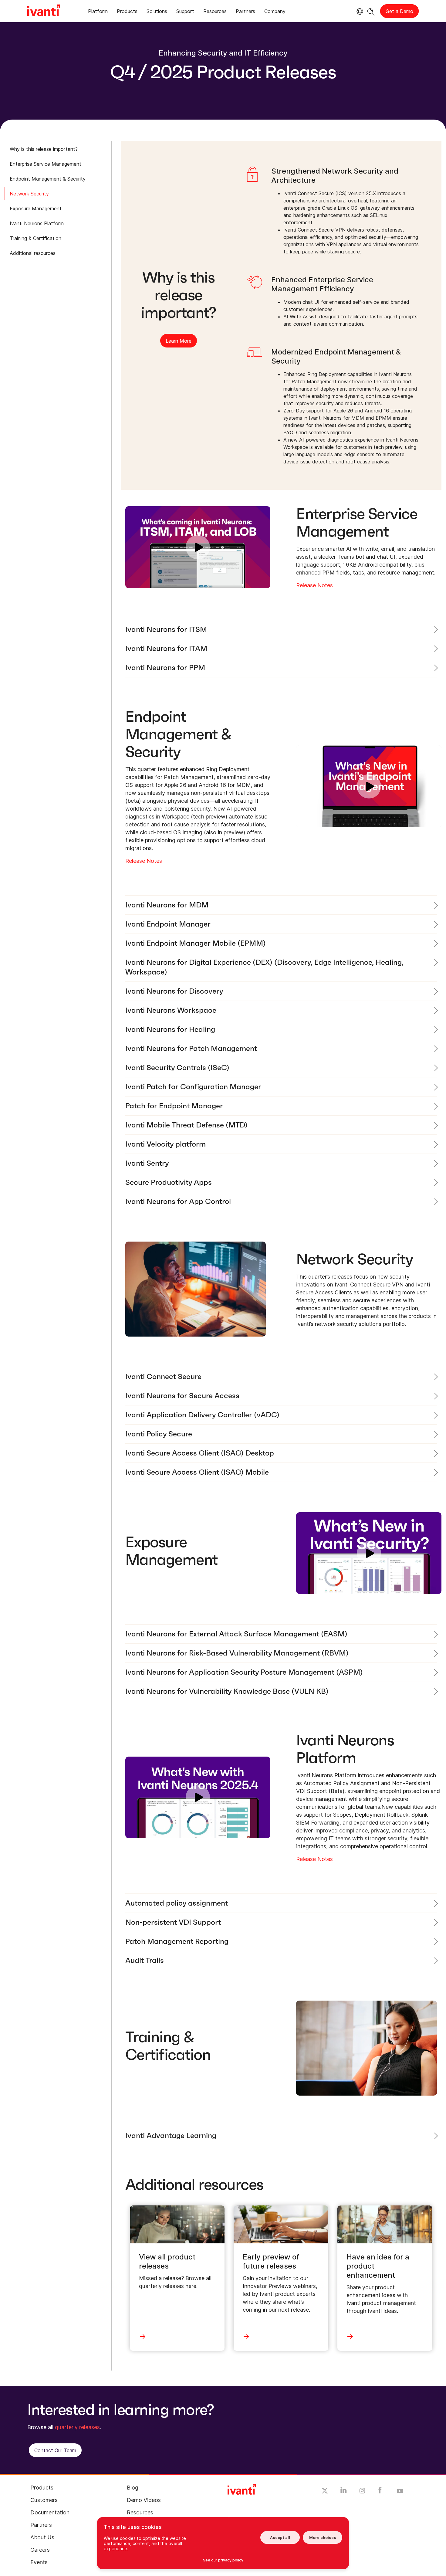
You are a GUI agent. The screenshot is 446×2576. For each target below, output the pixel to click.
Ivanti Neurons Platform (37, 223)
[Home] (44, 11)
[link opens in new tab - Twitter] (325, 2492)
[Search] (371, 11)
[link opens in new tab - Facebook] (380, 2492)
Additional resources (33, 253)
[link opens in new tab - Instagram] (362, 2492)
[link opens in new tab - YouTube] (400, 2491)
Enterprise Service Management (46, 164)
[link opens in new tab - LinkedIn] (344, 2492)
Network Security (29, 194)
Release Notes (314, 585)
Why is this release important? (44, 149)
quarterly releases (77, 2427)
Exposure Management (36, 208)
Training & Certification (35, 238)
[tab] (98, 12)
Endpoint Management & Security (48, 179)
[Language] (359, 12)
